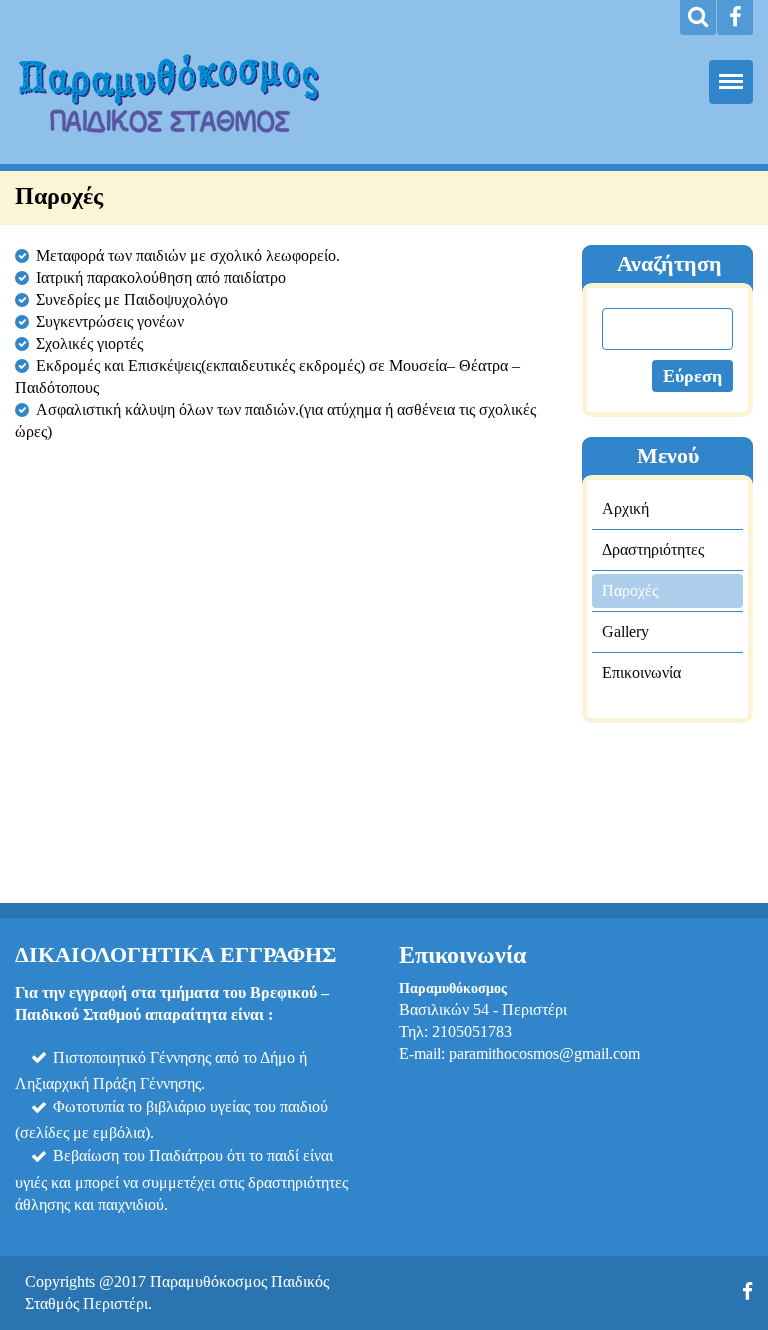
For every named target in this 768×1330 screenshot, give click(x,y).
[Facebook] (735, 17)
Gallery (625, 631)
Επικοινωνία (641, 672)
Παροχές (630, 590)
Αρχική (625, 508)
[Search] (698, 17)
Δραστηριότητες (653, 549)
